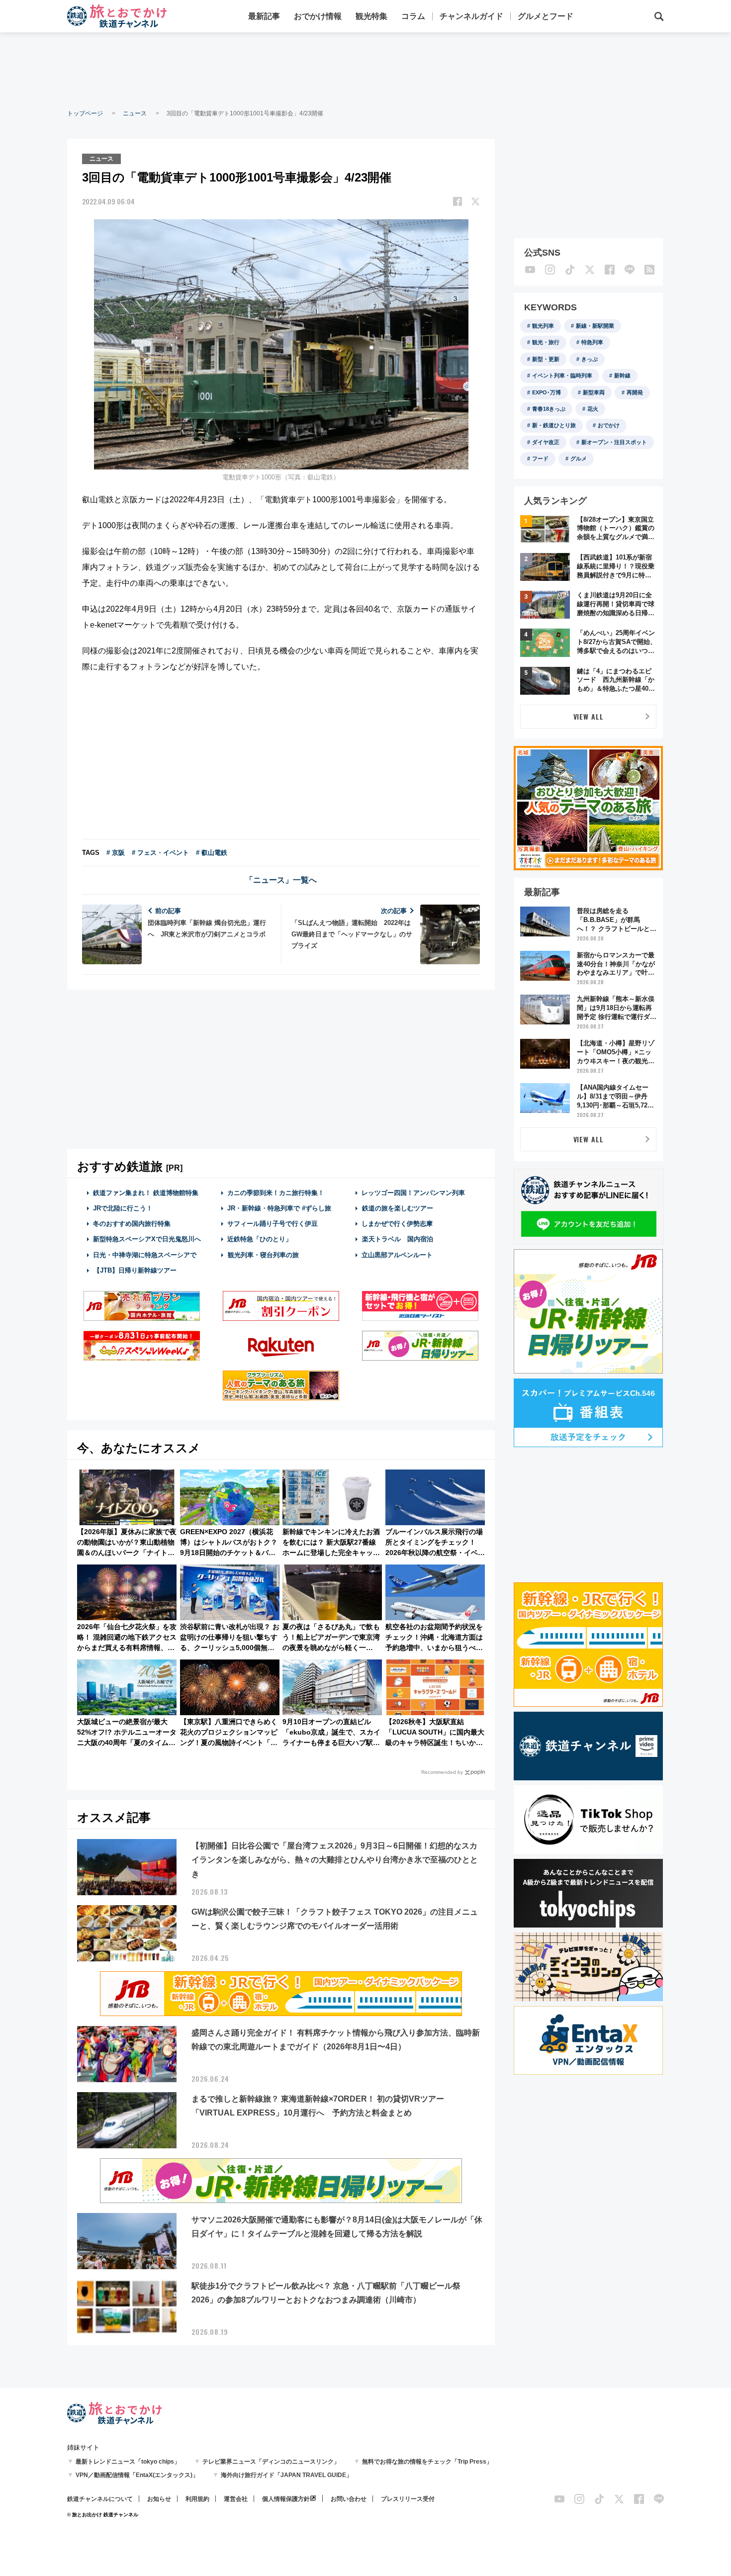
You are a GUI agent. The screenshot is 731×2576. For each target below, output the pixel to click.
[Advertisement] (365, 70)
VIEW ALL (589, 716)
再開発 (635, 392)
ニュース (135, 113)
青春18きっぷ (549, 409)
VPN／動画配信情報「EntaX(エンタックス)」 (137, 2475)
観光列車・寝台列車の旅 (263, 1255)
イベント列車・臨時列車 (562, 375)
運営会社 (236, 2499)
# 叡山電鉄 (212, 853)
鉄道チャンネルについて (100, 2499)
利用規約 (197, 2499)
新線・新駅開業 (595, 326)
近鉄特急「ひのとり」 (260, 1239)
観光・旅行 (546, 342)
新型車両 (594, 392)
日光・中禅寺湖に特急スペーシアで (145, 1255)
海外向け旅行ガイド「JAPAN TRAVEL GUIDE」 (286, 2475)
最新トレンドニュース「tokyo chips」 (128, 2462)
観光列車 (543, 326)
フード (540, 459)
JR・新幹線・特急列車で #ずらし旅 (279, 1208)
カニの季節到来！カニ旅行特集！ (276, 1193)
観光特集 (371, 16)
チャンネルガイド (471, 16)
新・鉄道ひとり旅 (554, 425)
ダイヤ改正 (546, 442)
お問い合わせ (349, 2499)
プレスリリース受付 (408, 2499)
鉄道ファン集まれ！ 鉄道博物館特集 (146, 1193)
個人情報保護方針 (286, 2499)
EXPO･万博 (547, 392)
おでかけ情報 (318, 16)
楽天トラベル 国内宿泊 (398, 1239)
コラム (413, 16)
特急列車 (592, 342)
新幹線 (622, 375)
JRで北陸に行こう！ (123, 1208)
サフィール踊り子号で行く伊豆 (273, 1224)
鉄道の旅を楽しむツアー (398, 1208)
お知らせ (159, 2499)
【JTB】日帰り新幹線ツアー (135, 1270)
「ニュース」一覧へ (281, 880)
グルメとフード (546, 16)
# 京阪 (116, 853)
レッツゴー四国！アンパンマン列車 (413, 1193)
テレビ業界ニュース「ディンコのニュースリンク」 (271, 2462)
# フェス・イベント (160, 853)
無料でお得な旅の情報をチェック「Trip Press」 (427, 2462)
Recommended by (442, 1772)
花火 (593, 409)
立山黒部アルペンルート (397, 1255)
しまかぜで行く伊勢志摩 (397, 1224)
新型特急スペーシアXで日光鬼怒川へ (147, 1239)
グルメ (579, 459)
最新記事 (264, 16)
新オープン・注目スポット (614, 442)
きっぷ (590, 359)
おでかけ (609, 425)
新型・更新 (546, 359)
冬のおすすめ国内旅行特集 (132, 1224)
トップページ (85, 113)
